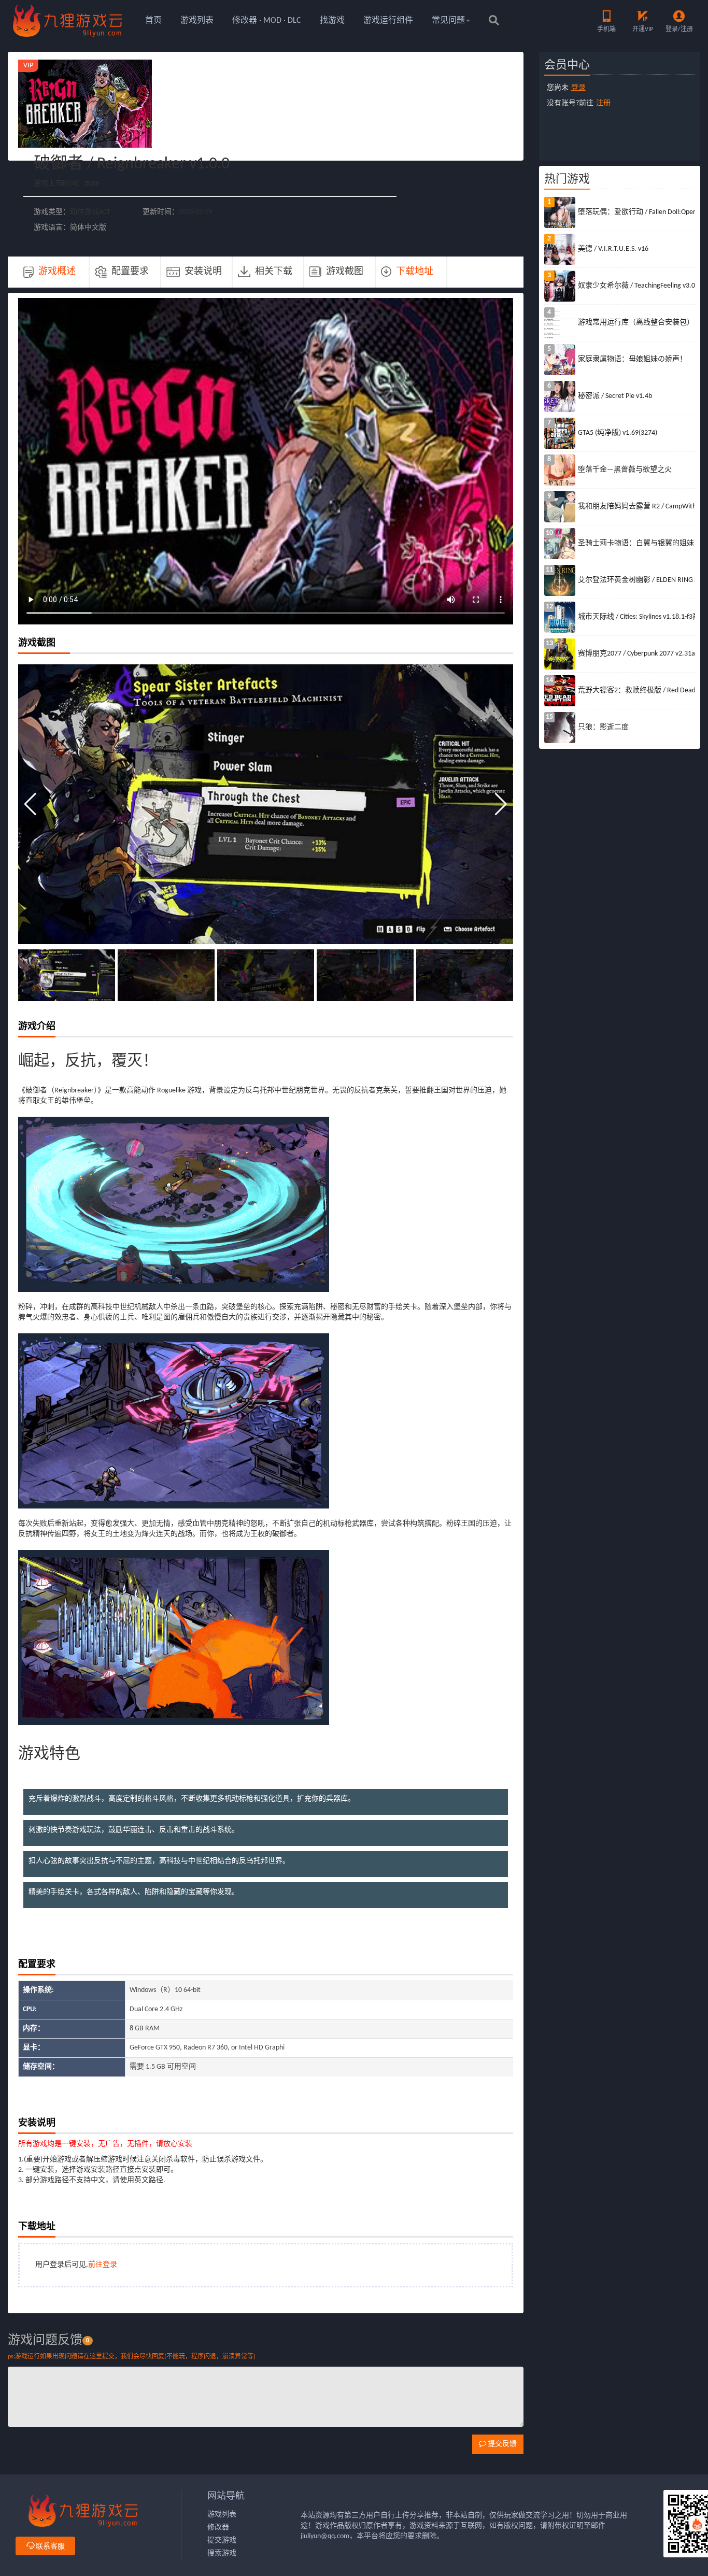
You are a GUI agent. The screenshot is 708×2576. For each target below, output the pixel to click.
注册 (603, 103)
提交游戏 (222, 2541)
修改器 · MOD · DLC (267, 21)
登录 (578, 88)
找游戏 (332, 21)
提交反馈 (501, 2444)
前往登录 (103, 2265)
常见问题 (448, 21)
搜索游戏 (222, 2553)
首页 (153, 21)
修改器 (218, 2528)
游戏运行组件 (388, 21)
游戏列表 (197, 21)
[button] (501, 804)
